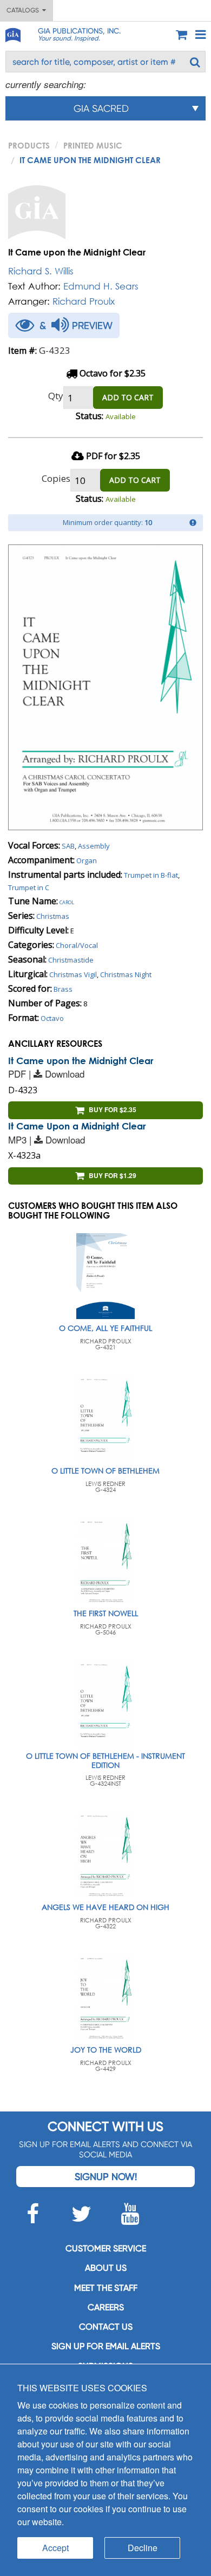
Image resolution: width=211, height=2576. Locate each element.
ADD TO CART (128, 397)
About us (106, 2268)
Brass (63, 989)
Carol (67, 902)
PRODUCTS (29, 145)
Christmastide (71, 960)
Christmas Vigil (73, 974)
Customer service (106, 2248)
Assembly (94, 846)
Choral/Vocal (77, 945)
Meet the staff (106, 2288)
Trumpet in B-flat (151, 875)
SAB (68, 846)
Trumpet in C (29, 887)
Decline (143, 2548)
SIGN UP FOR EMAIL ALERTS (106, 2346)
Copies (56, 478)
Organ (87, 860)
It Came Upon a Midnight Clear (77, 1126)
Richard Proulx (84, 301)
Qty (56, 396)
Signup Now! (106, 2177)
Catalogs (24, 10)
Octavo (52, 1018)
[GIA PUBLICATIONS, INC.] (12, 33)
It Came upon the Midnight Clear (81, 1061)
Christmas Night (126, 974)
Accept (55, 2548)
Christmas (53, 916)
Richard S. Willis (41, 271)
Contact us (106, 2327)
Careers (106, 2307)
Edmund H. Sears (101, 286)
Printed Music (93, 145)
